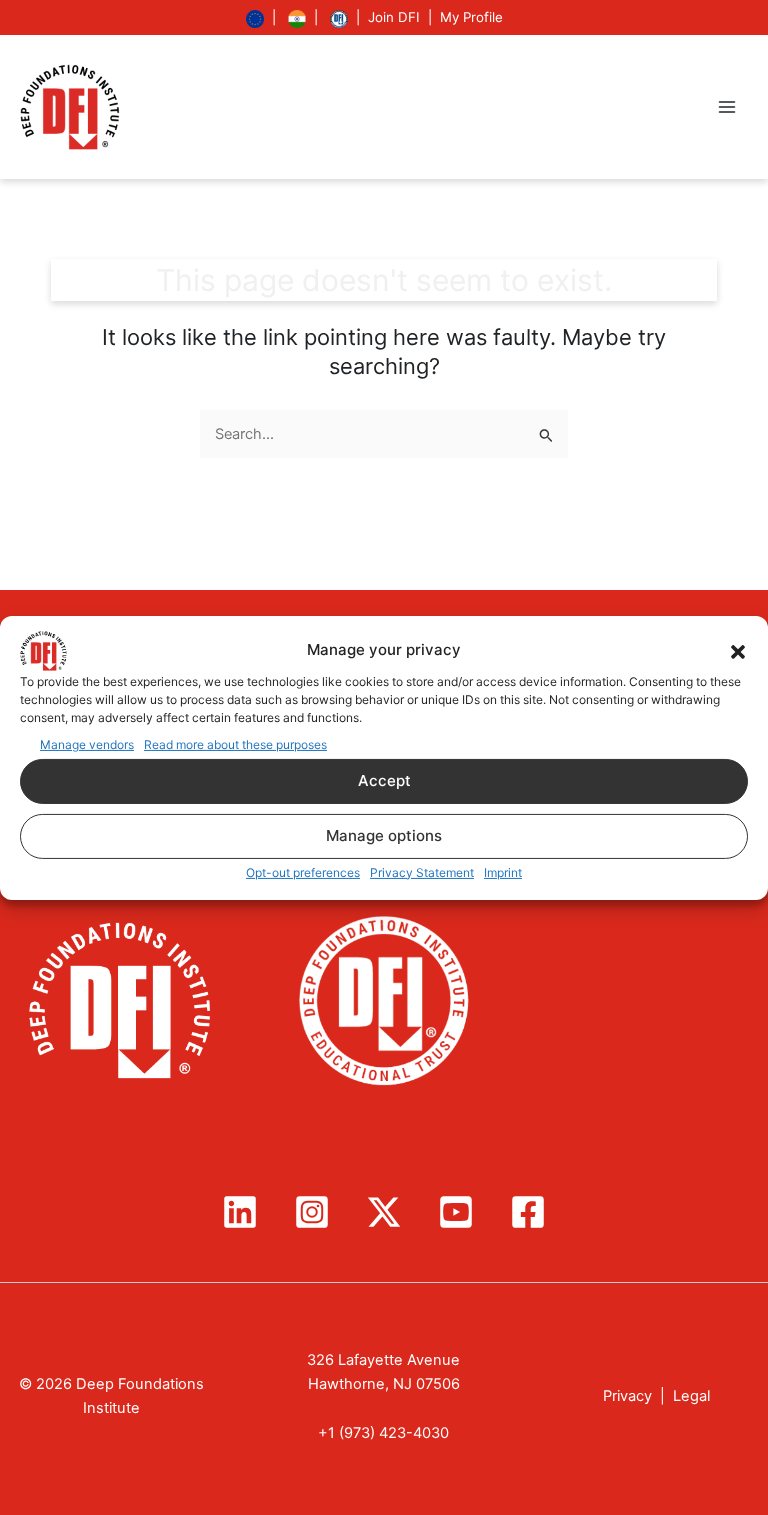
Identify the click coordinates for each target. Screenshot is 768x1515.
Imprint (503, 872)
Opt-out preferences (303, 872)
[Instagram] (312, 1212)
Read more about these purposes (235, 743)
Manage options (384, 835)
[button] (738, 650)
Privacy (627, 1396)
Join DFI (394, 17)
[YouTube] (456, 1212)
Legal (691, 1396)
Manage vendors (87, 743)
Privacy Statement (422, 872)
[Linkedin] (240, 1212)
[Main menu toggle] (727, 107)
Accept (384, 780)
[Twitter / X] (384, 1212)
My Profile (471, 17)
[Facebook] (528, 1212)
